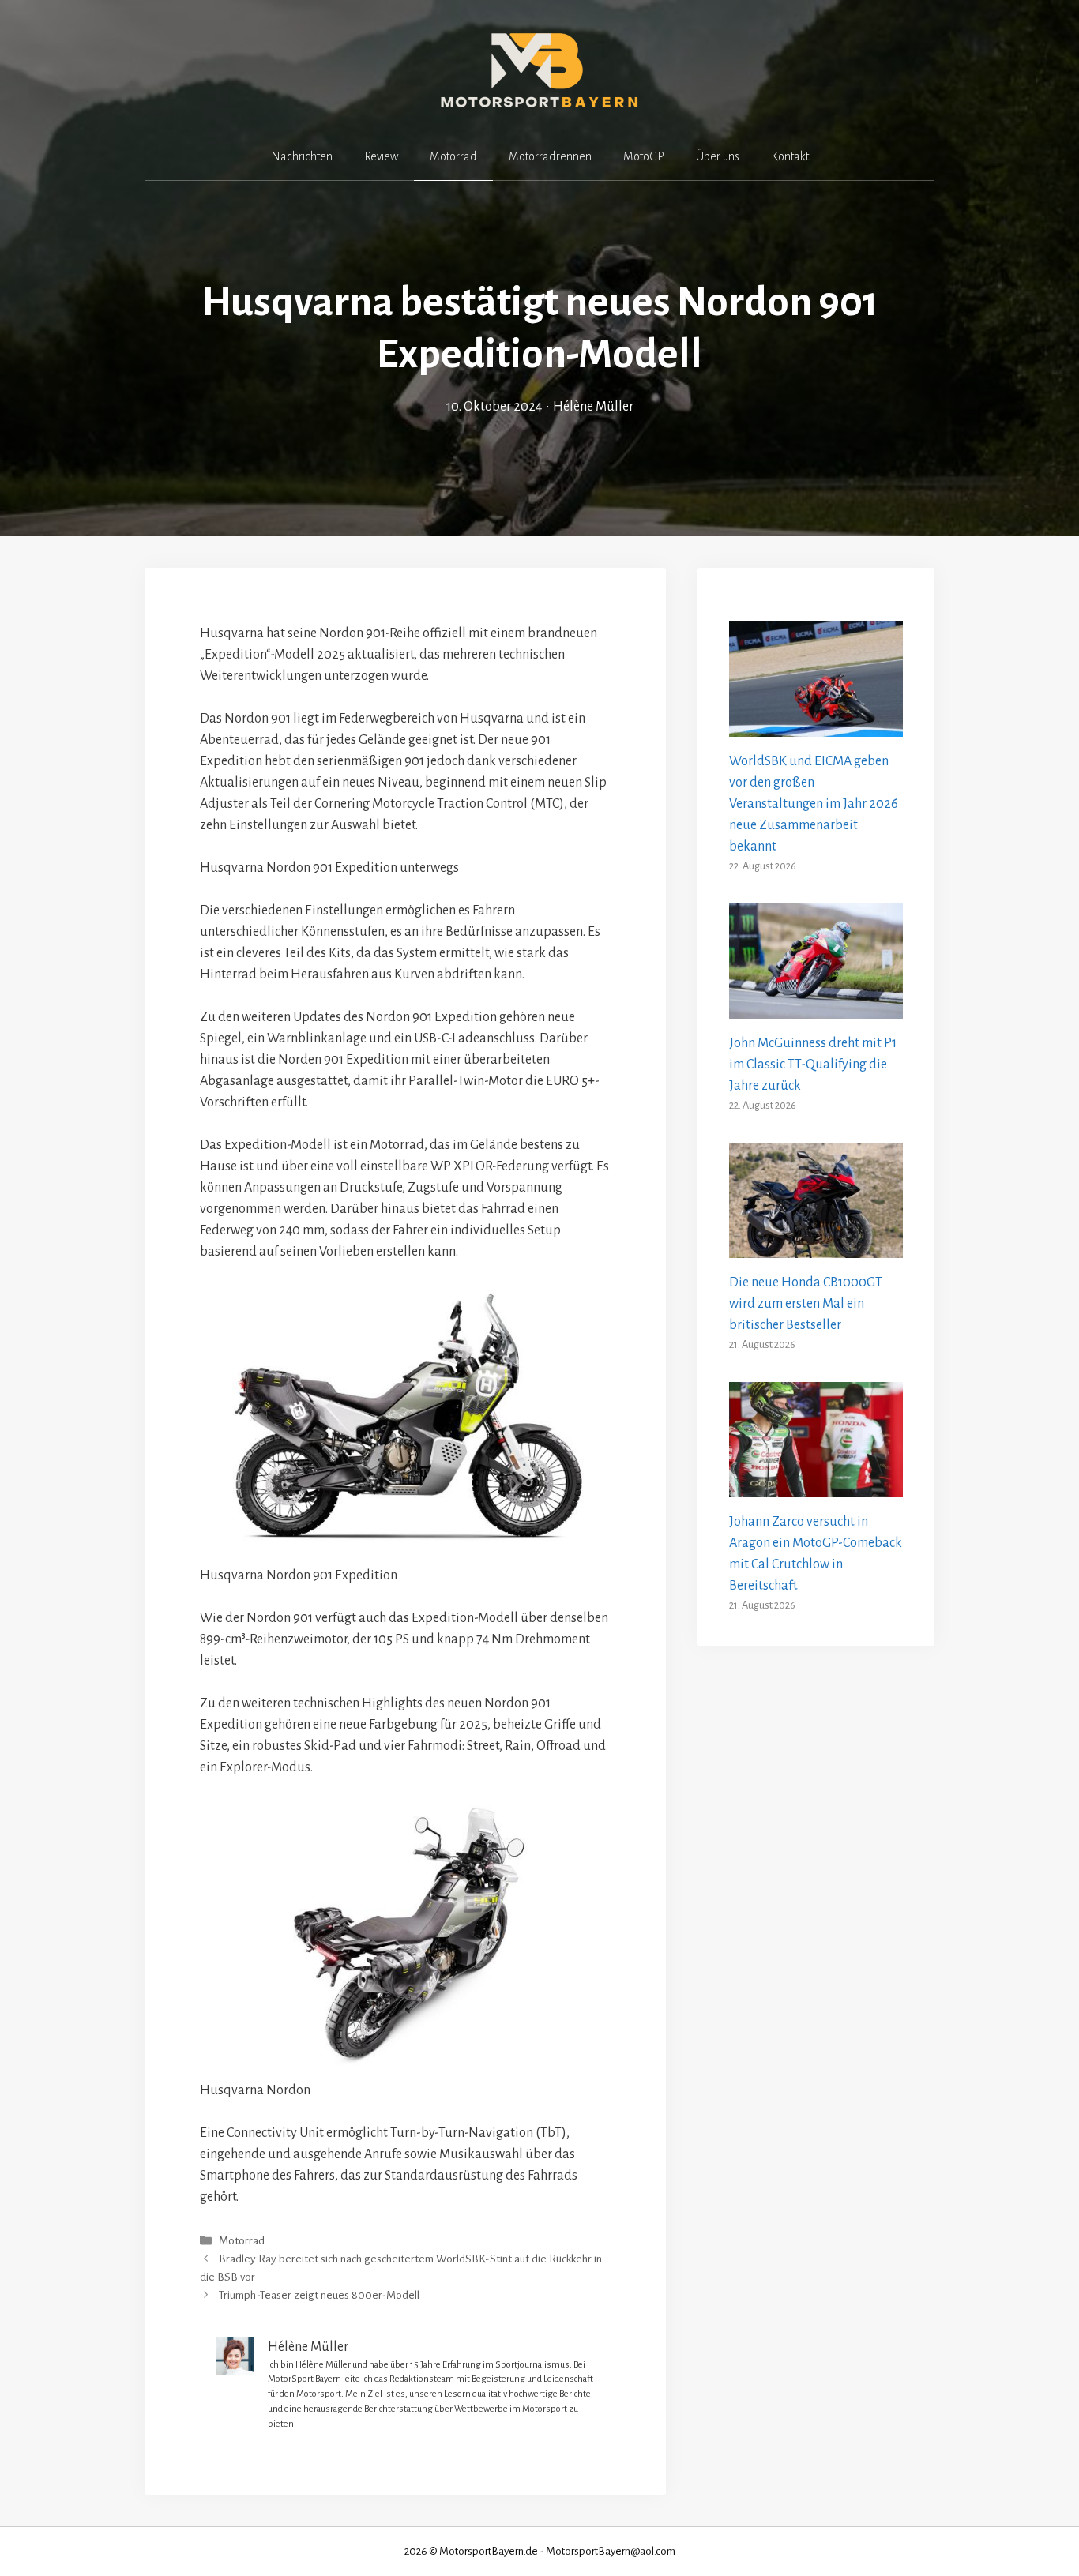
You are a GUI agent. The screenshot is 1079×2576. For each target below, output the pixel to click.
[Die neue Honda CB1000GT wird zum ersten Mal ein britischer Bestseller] (816, 1247)
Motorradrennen (550, 156)
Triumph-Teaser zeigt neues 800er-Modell (319, 2296)
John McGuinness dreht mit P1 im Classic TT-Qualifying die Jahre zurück (813, 1065)
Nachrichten (302, 156)
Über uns (718, 156)
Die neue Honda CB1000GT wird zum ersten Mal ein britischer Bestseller (806, 1304)
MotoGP (644, 156)
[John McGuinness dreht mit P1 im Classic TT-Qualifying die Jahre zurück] (816, 1008)
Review (381, 156)
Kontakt (790, 156)
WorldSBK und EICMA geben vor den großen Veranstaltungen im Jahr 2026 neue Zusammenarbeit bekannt (814, 804)
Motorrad (453, 156)
